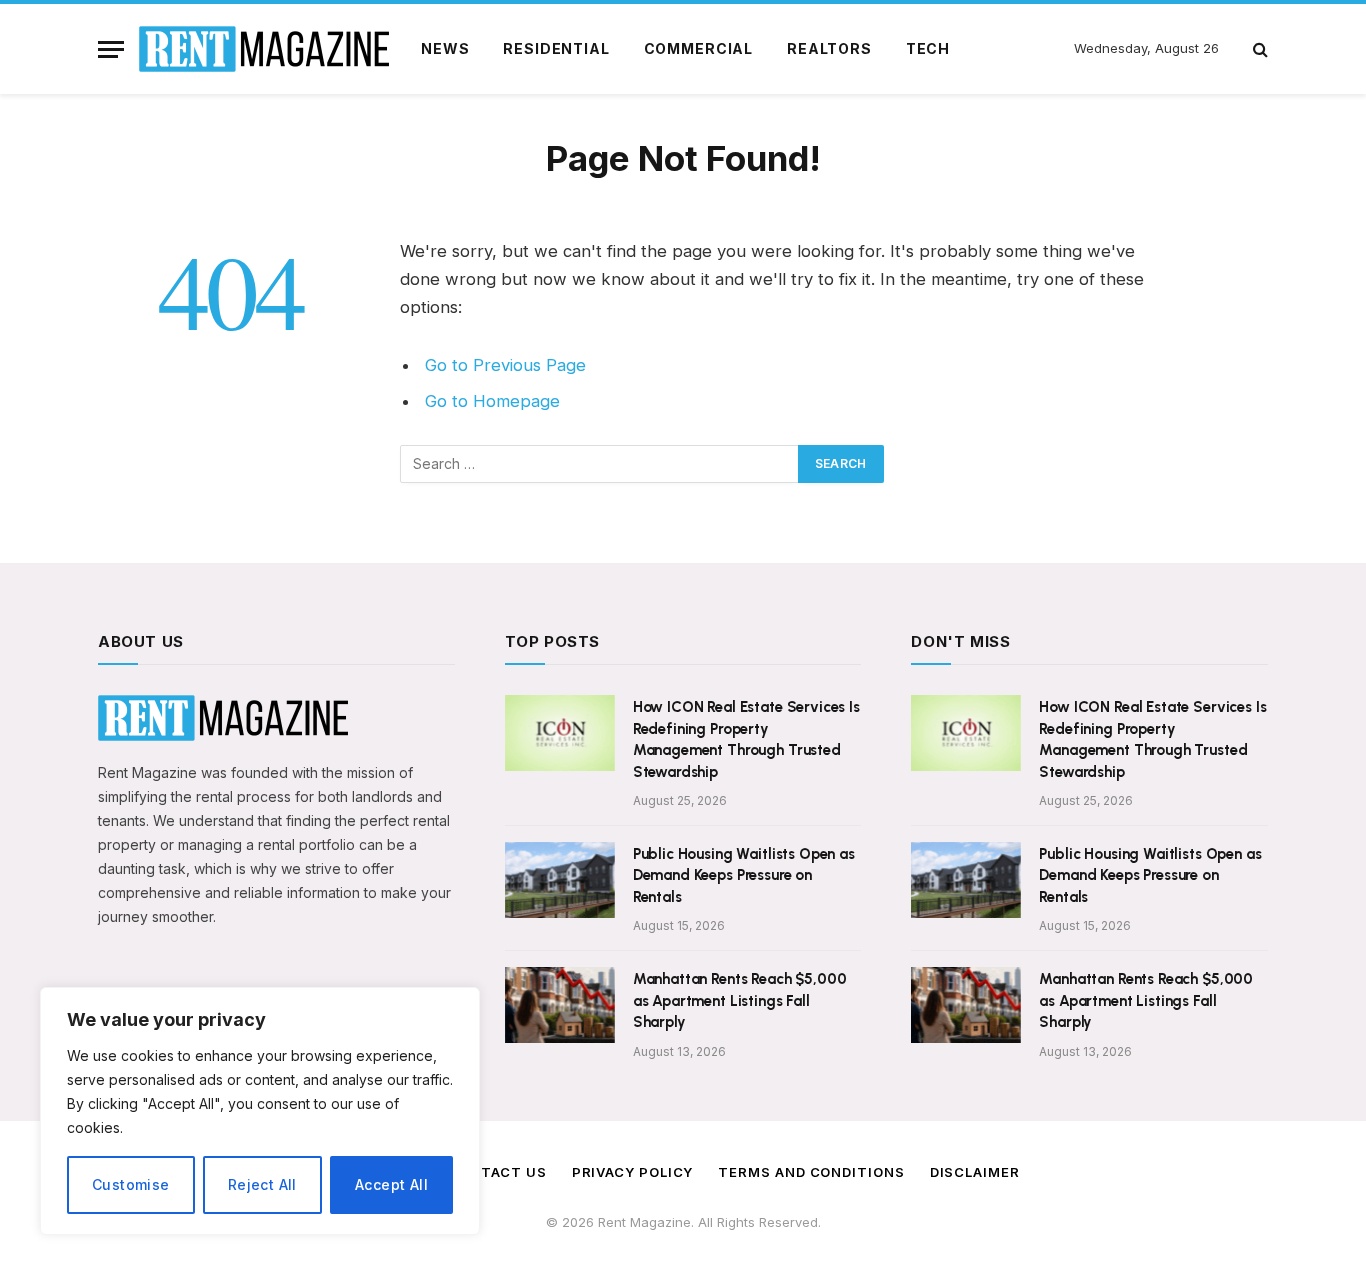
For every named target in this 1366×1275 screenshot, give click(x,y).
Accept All (391, 1184)
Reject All (262, 1184)
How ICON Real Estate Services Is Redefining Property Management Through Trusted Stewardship (746, 739)
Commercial (698, 48)
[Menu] (111, 49)
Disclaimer (975, 1172)
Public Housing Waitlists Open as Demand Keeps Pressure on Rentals (744, 875)
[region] (260, 1111)
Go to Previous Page (505, 365)
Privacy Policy (633, 1172)
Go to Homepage (492, 401)
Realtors (829, 48)
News (445, 48)
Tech (928, 48)
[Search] (1258, 49)
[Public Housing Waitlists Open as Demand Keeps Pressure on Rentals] (560, 880)
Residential (556, 48)
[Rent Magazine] (264, 49)
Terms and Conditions (811, 1172)
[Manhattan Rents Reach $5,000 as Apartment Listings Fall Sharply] (560, 1005)
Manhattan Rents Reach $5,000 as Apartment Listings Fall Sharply (740, 1000)
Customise (131, 1184)
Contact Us (498, 1172)
